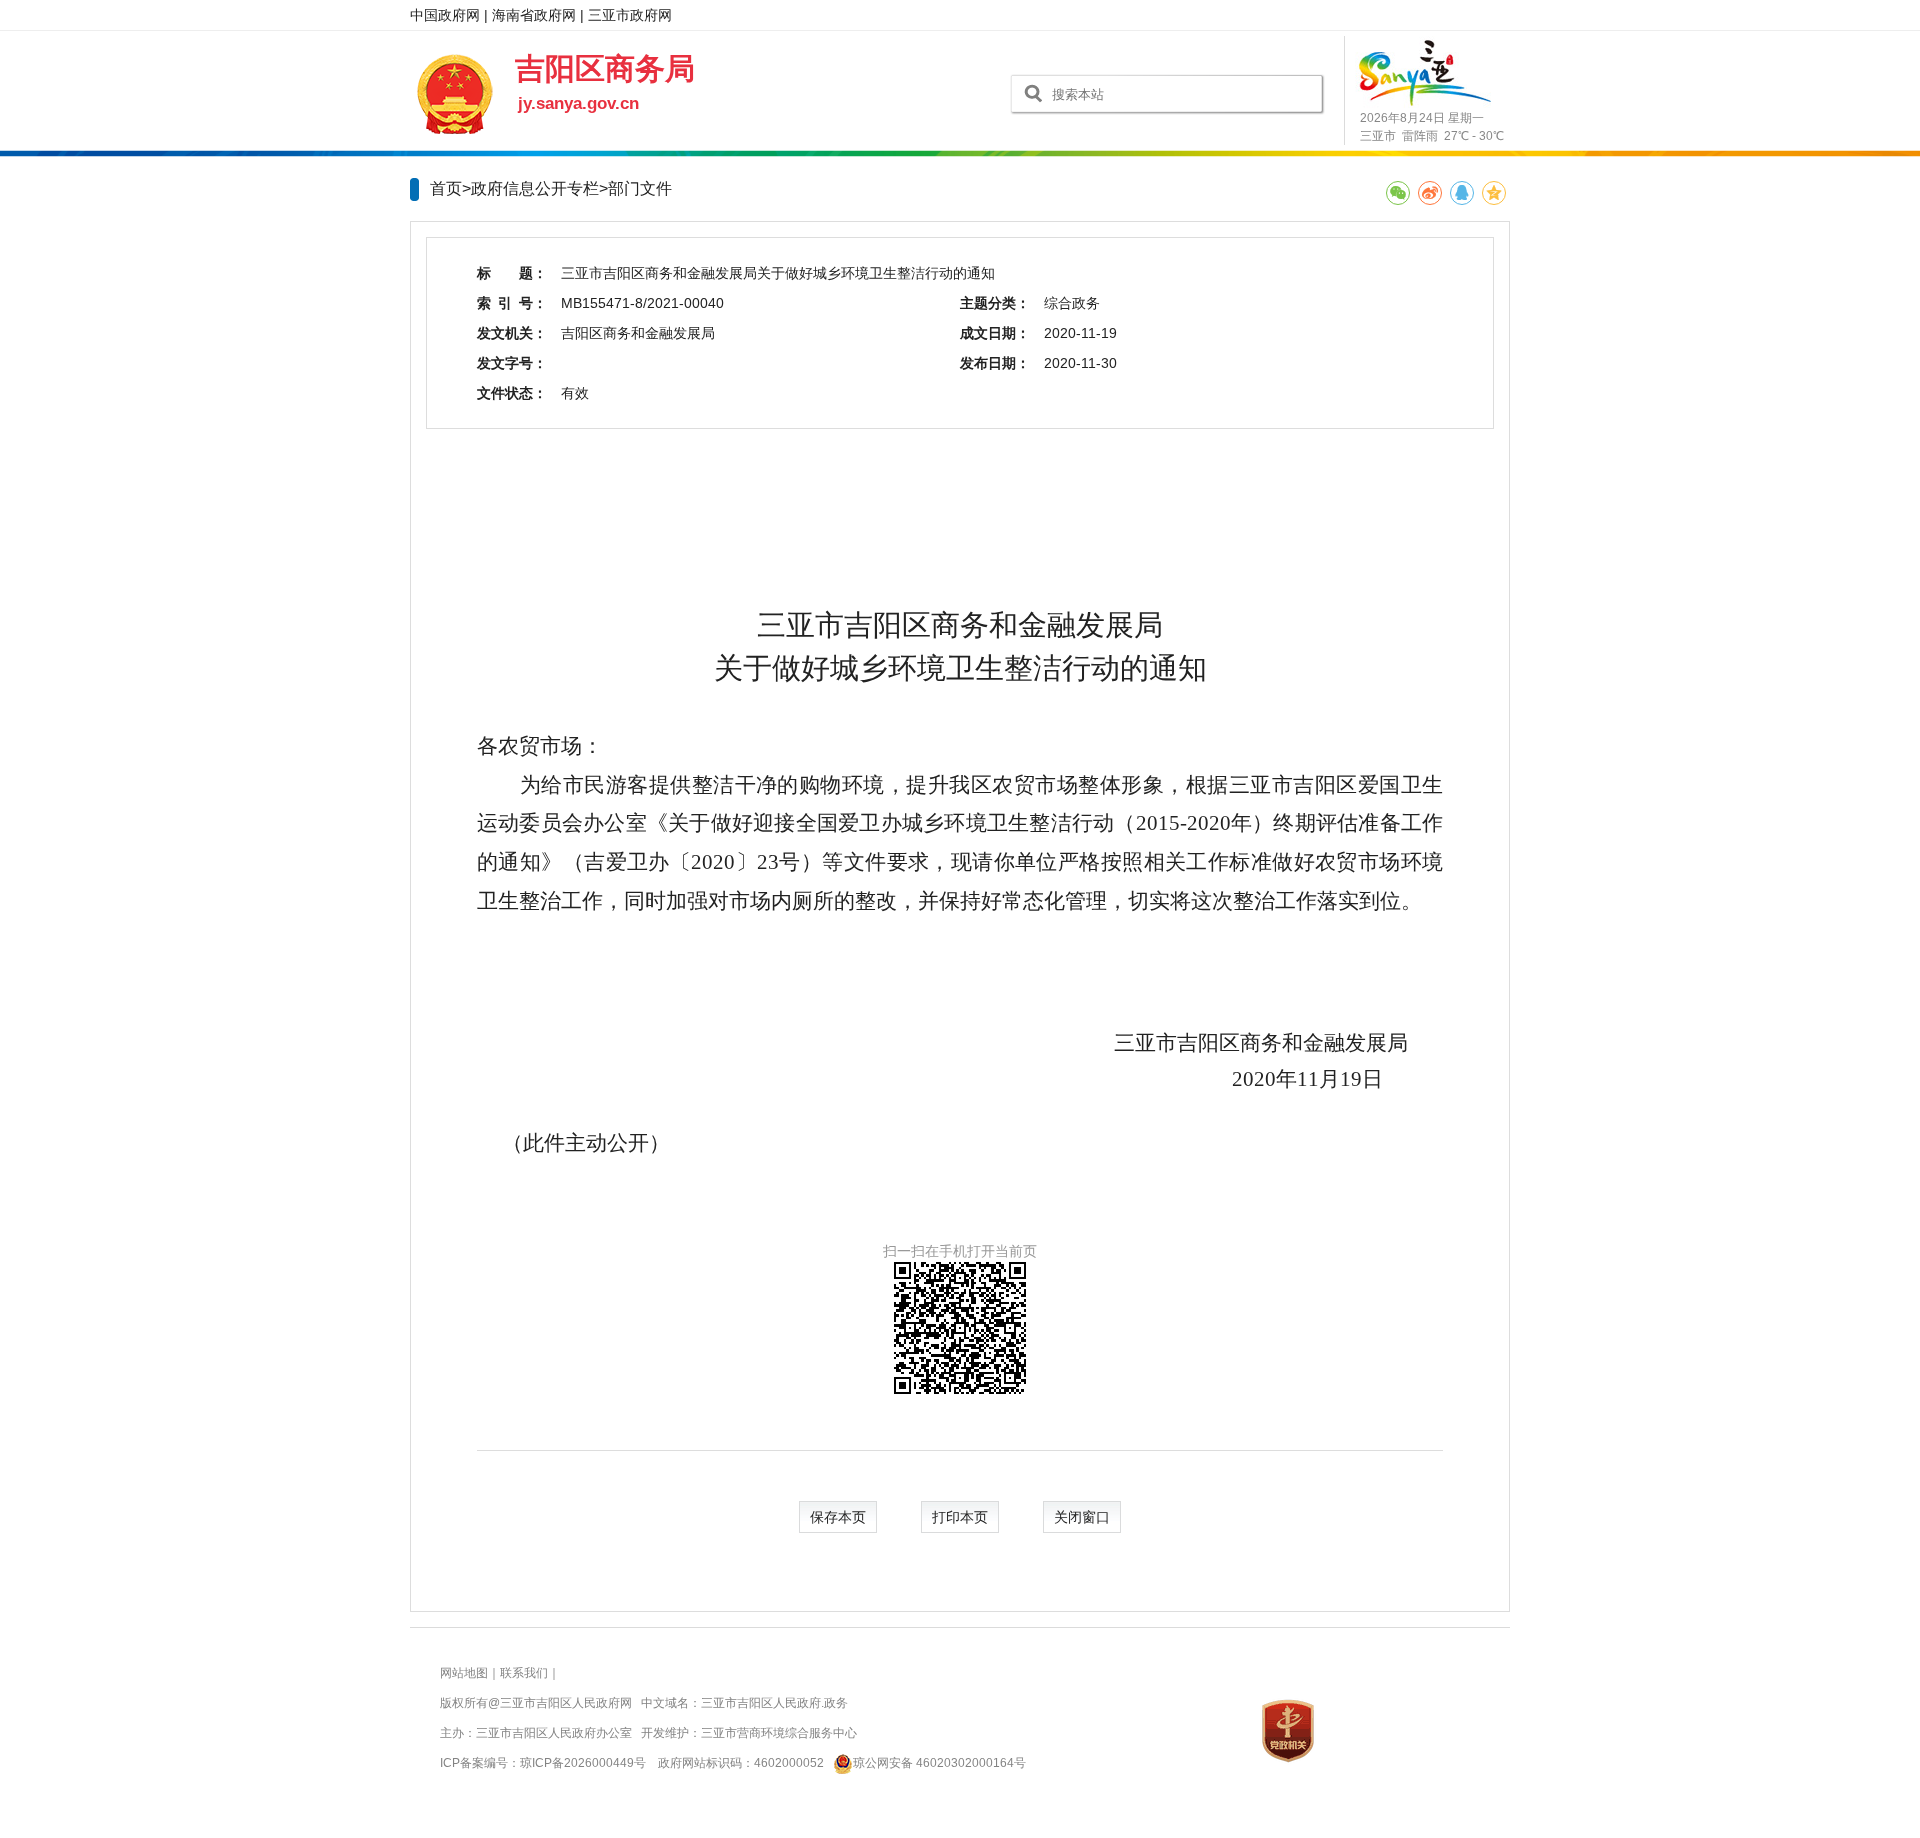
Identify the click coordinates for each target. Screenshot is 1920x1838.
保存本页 (838, 1517)
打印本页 (960, 1517)
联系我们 (524, 1673)
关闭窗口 (1082, 1517)
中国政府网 (445, 15)
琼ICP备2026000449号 (583, 1763)
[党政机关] (1288, 1730)
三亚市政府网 (630, 15)
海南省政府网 (534, 15)
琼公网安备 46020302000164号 (939, 1763)
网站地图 (464, 1673)
